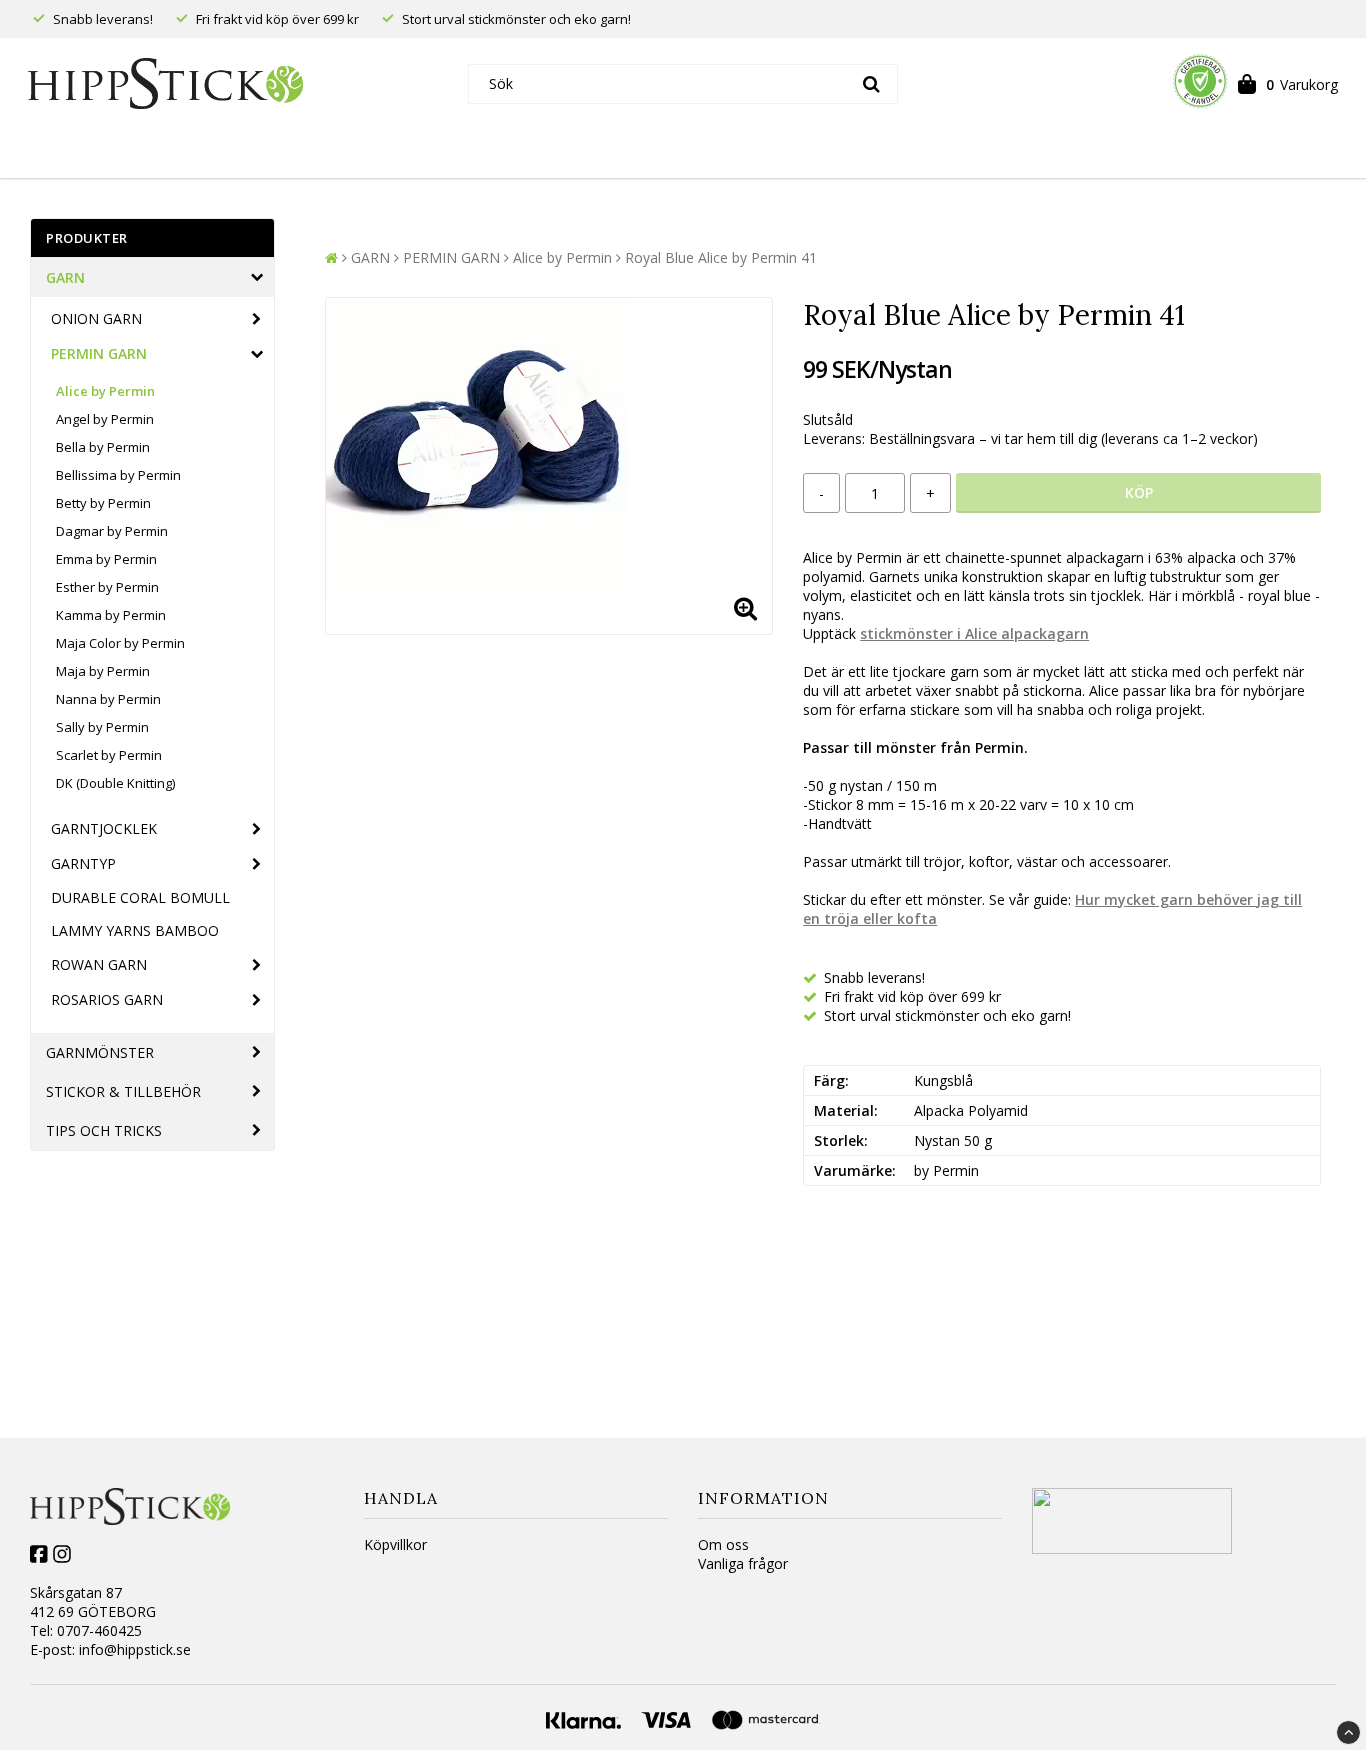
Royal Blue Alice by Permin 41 (721, 257)
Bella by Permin (103, 447)
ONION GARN (96, 318)
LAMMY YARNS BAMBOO (135, 930)
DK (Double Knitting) (115, 783)
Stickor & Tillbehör (123, 1091)
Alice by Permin (105, 391)
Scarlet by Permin (109, 755)
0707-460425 (99, 1630)
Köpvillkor (395, 1544)
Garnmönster (100, 1052)
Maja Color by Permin (120, 643)
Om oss (723, 1544)
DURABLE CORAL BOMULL (140, 897)
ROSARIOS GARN (107, 999)
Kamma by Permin (111, 615)
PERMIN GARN (99, 353)
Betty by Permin (103, 503)
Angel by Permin (105, 419)
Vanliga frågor (743, 1563)
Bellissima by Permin (118, 475)
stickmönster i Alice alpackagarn (974, 633)
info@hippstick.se (135, 1649)
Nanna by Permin (108, 699)
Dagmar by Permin (112, 531)
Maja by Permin (103, 671)
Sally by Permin (102, 727)
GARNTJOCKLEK (104, 828)
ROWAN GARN (99, 964)
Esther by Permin (107, 587)
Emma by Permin (106, 559)
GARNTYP (83, 863)
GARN (65, 277)
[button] (1288, 83)
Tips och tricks (104, 1130)
